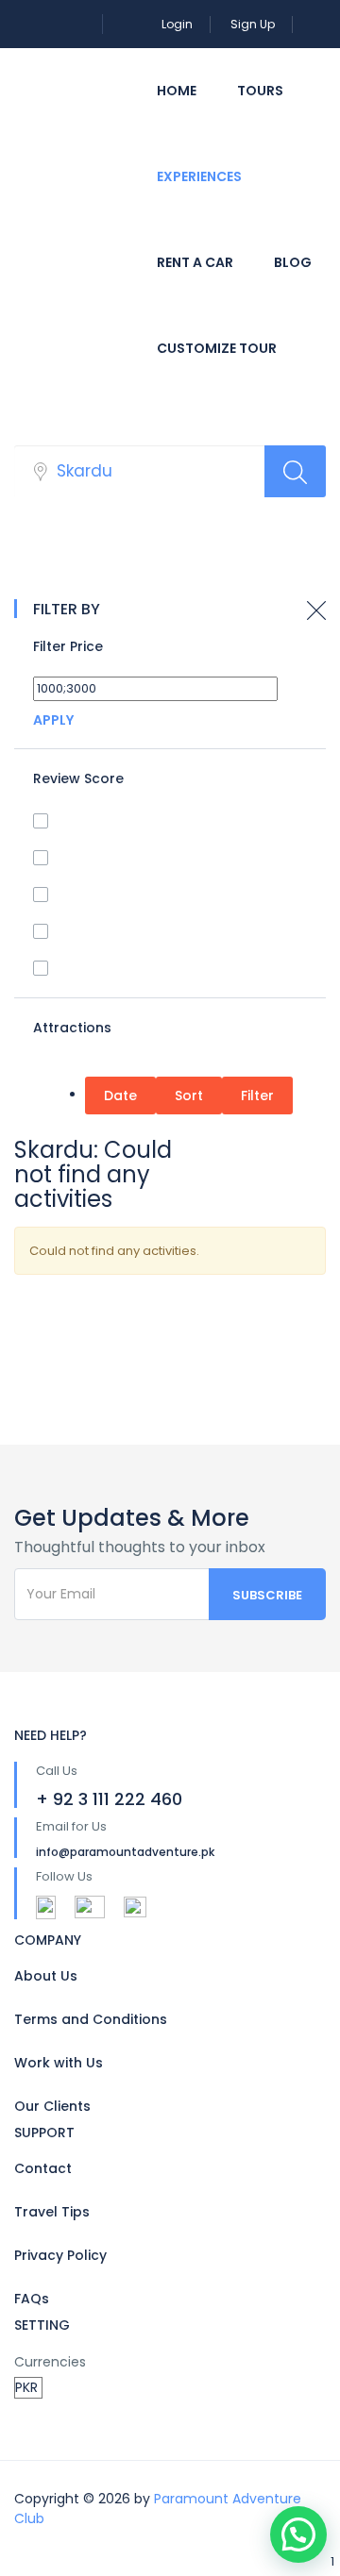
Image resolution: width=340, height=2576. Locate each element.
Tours (260, 91)
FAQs (32, 2299)
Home (177, 91)
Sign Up (253, 24)
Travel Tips (52, 2212)
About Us (46, 1976)
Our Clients (52, 2106)
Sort (189, 1096)
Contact (43, 2168)
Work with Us (59, 2063)
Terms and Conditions (91, 2019)
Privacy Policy (60, 2255)
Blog (293, 262)
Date (120, 1096)
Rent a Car (195, 262)
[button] (298, 2534)
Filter (257, 1096)
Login (177, 24)
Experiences (199, 176)
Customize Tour (217, 348)
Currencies (50, 2362)
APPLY (53, 720)
